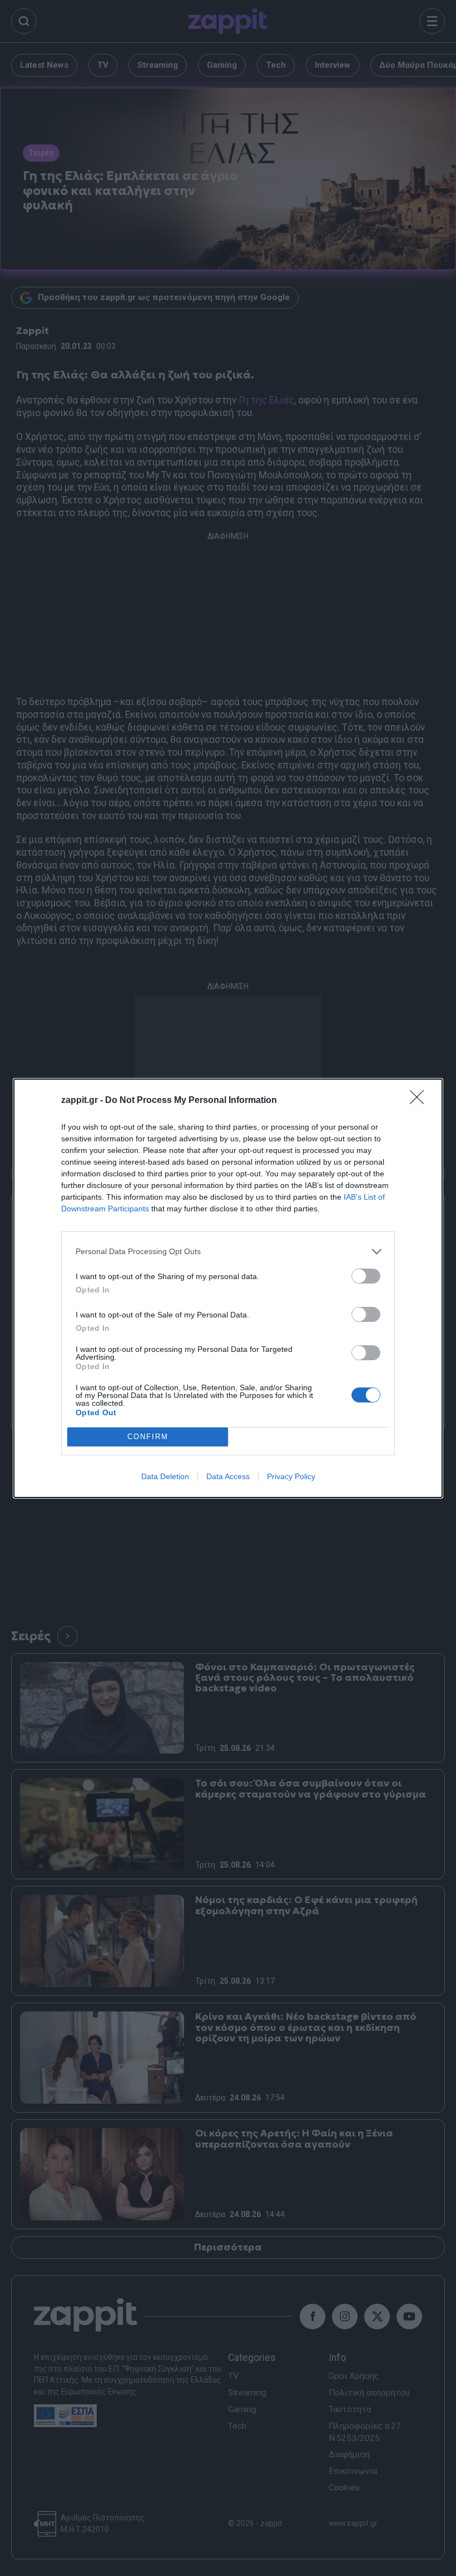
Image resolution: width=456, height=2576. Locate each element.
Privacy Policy (291, 1476)
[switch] (366, 1276)
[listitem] (228, 1252)
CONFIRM (148, 1437)
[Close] (420, 1101)
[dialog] (228, 1288)
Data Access (228, 1476)
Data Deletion (165, 1476)
